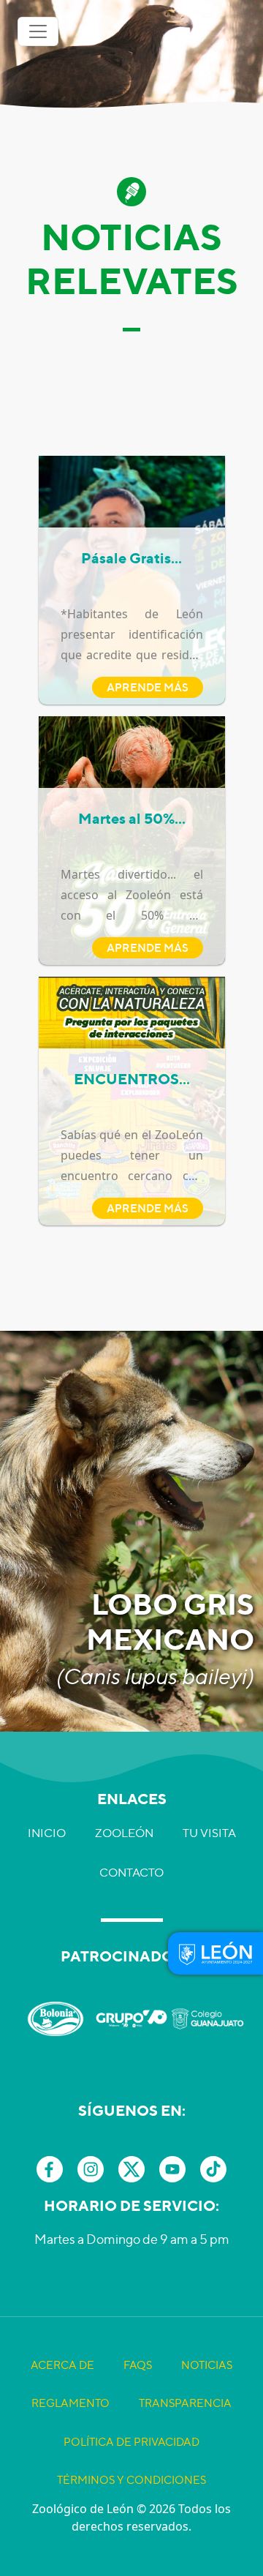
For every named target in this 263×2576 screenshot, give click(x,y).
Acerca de (62, 2365)
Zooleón (124, 1833)
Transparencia (185, 2403)
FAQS (138, 2365)
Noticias (207, 2365)
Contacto (131, 1873)
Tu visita (209, 1833)
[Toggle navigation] (38, 31)
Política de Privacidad (131, 2442)
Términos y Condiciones (131, 2480)
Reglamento (70, 2403)
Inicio (47, 1833)
